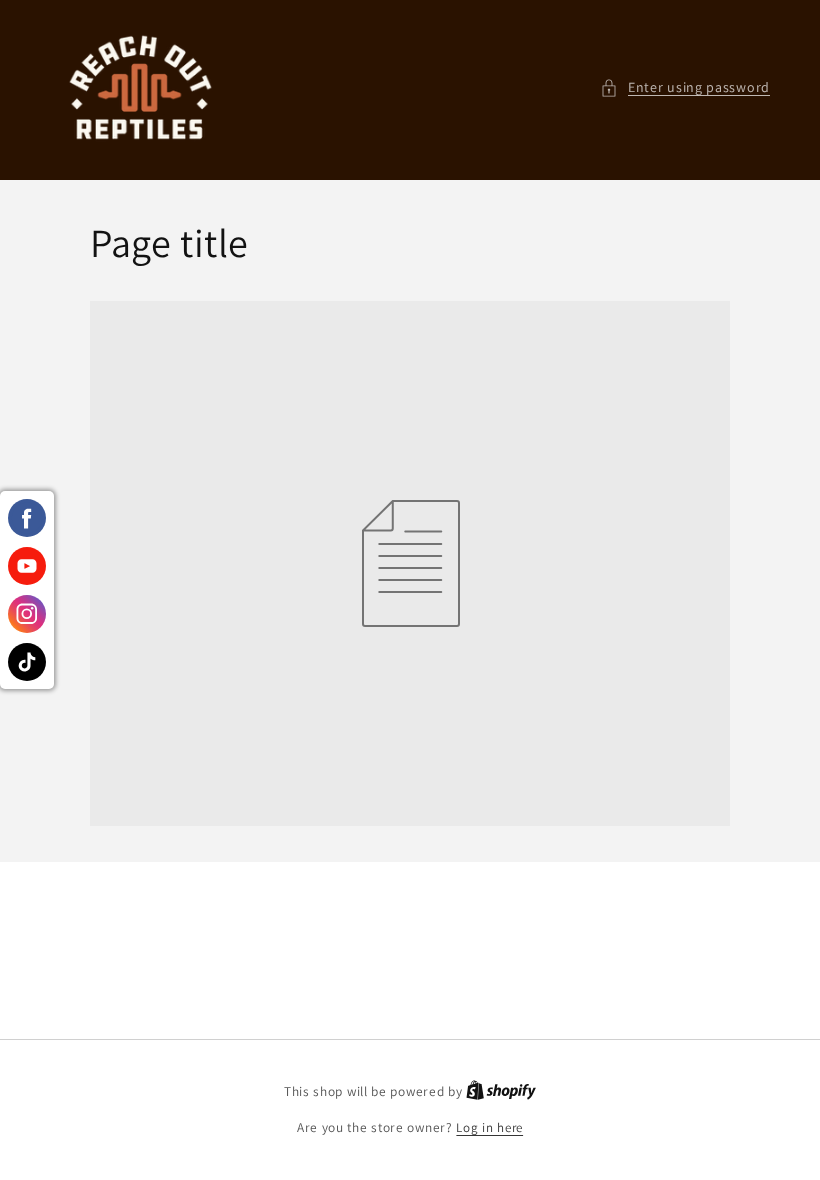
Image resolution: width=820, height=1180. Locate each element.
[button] (685, 87)
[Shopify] (501, 1091)
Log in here (489, 1127)
